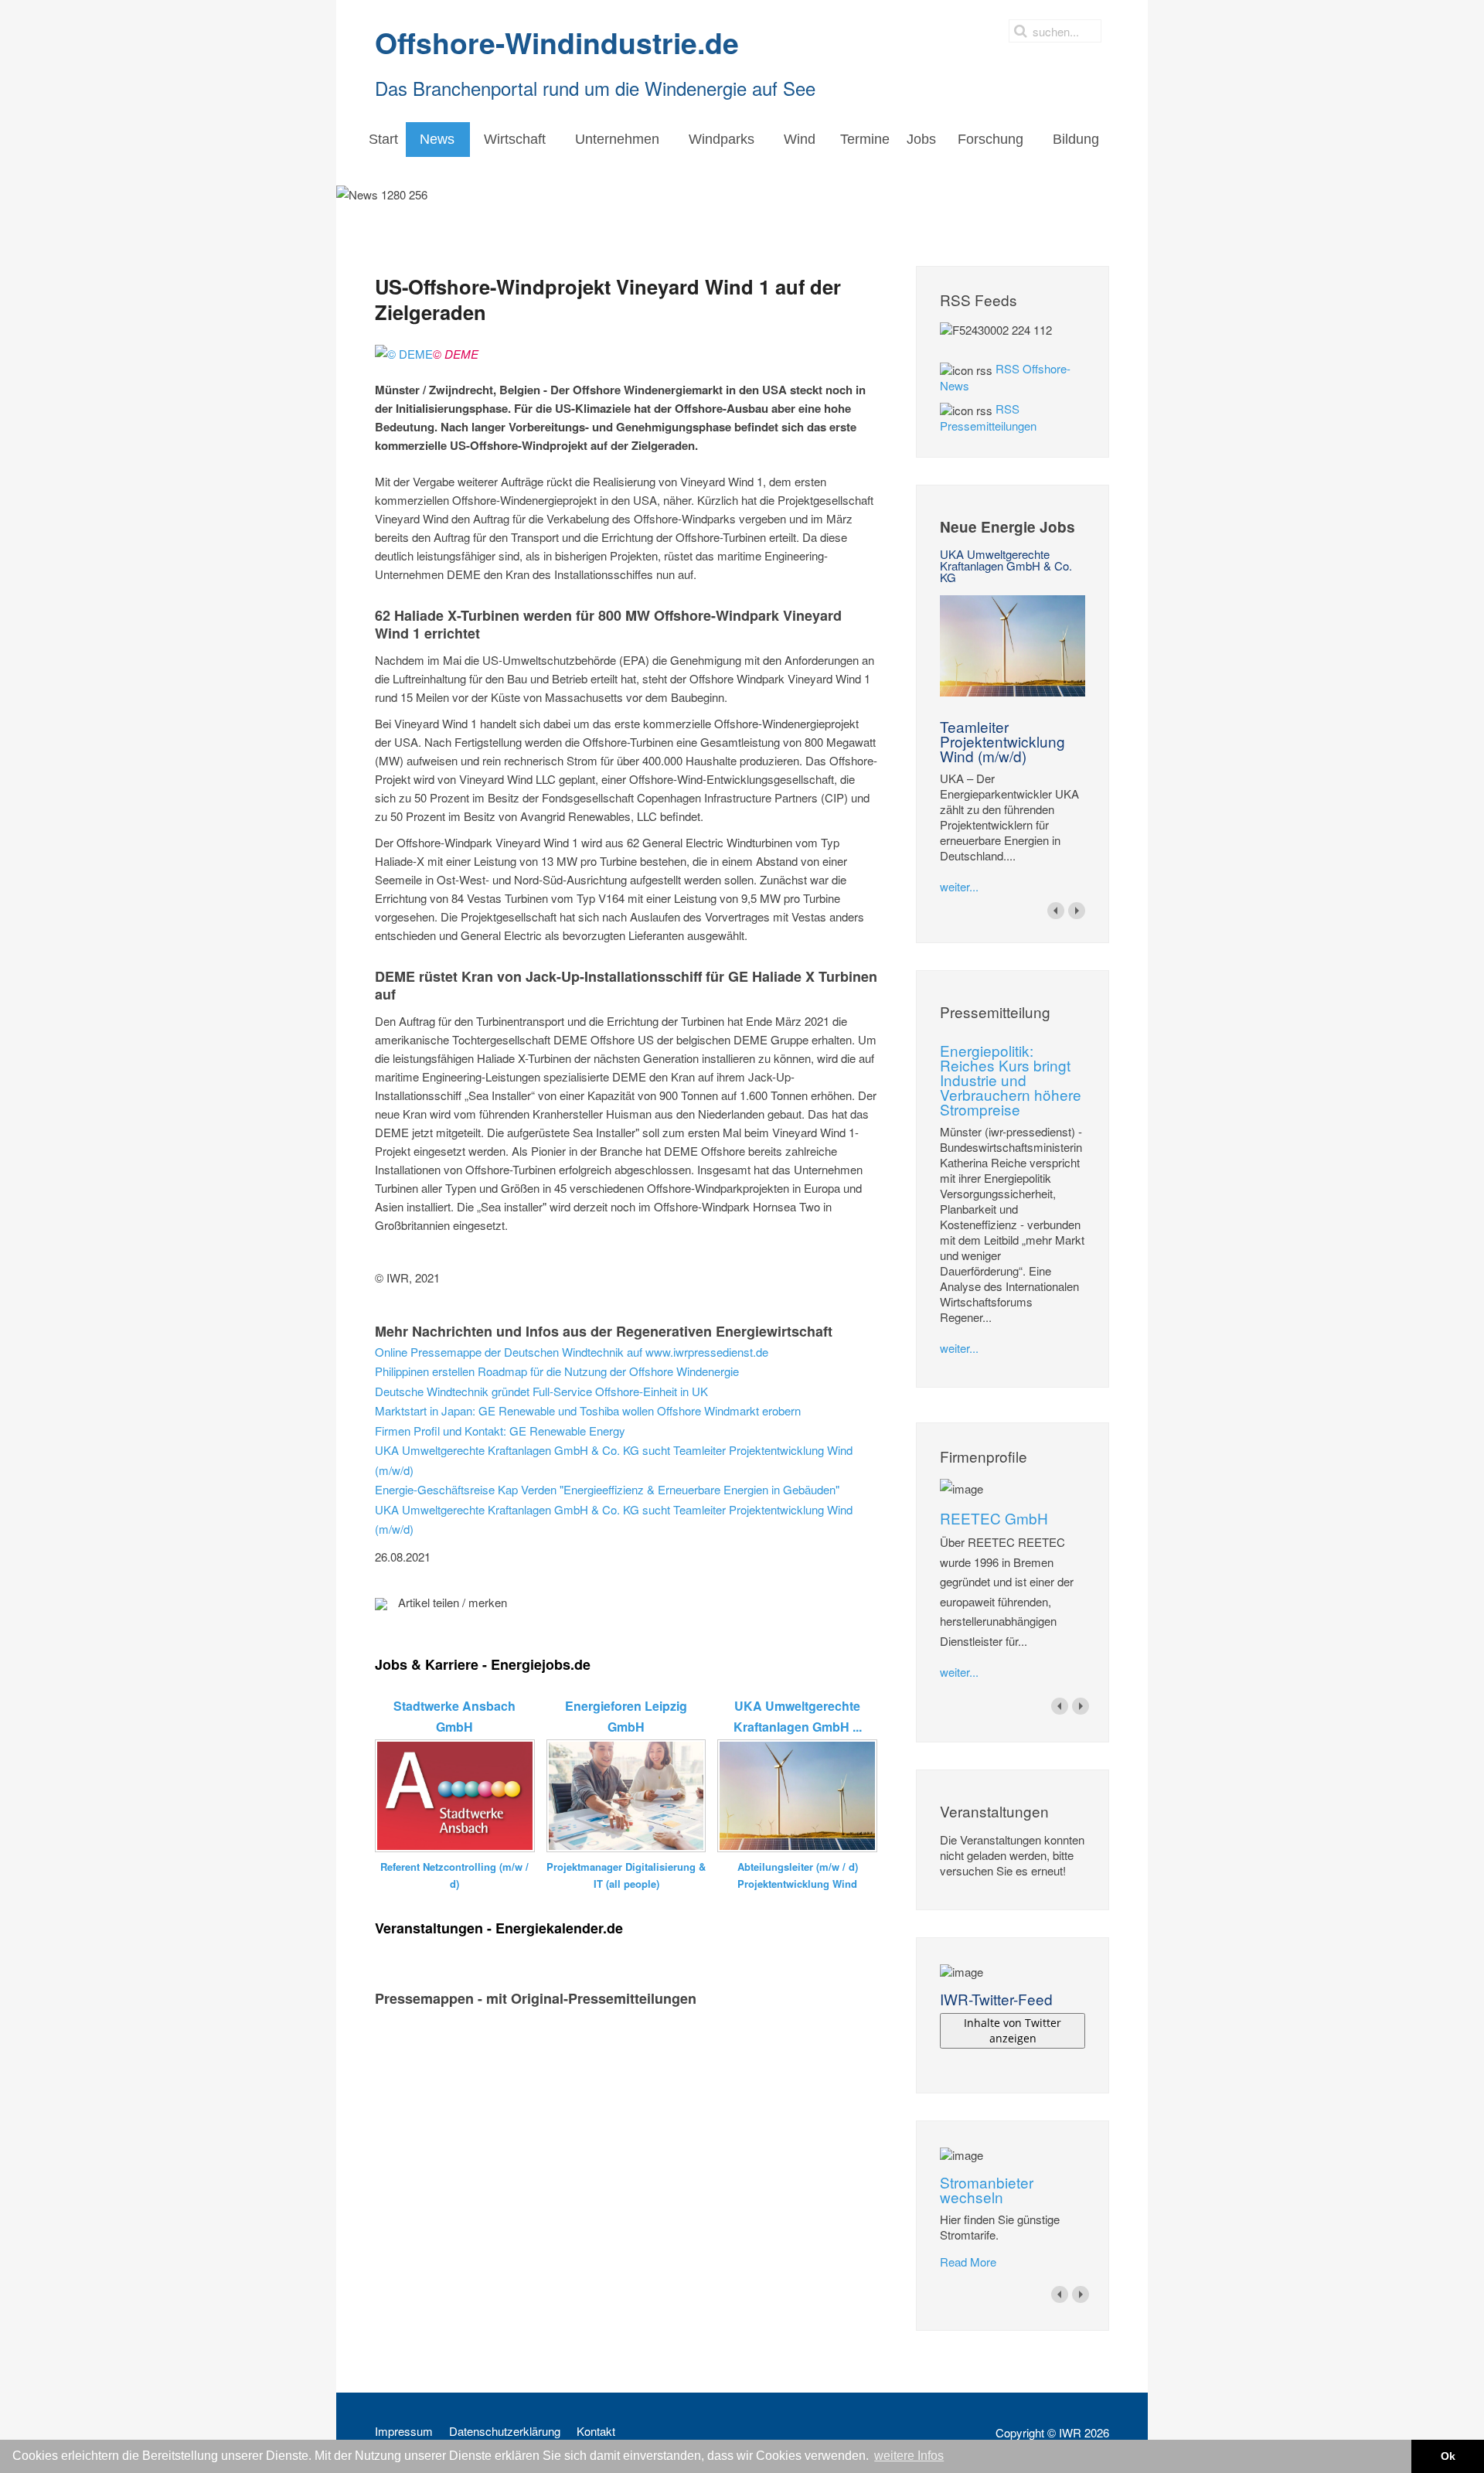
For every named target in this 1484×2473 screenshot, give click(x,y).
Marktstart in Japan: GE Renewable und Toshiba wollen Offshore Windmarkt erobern (588, 1410)
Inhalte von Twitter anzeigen (1013, 2030)
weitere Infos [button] (909, 2456)
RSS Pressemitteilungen (988, 417)
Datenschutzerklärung (505, 2431)
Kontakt (596, 2431)
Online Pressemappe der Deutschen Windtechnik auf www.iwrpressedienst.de (572, 1352)
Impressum (404, 2431)
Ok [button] (1448, 2456)
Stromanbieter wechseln (987, 2189)
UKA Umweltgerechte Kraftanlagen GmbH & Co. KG (1006, 565)
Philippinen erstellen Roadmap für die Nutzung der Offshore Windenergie (557, 1371)
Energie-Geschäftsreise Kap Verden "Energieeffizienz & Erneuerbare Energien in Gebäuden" (607, 1489)
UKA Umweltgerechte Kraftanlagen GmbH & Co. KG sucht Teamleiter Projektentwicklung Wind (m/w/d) (614, 1460)
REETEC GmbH (994, 1518)
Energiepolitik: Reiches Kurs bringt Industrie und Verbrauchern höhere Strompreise (1011, 1080)
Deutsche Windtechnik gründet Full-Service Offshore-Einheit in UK (541, 1391)
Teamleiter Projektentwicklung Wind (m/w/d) (1002, 741)
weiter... (959, 886)
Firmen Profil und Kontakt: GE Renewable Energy (500, 1431)
